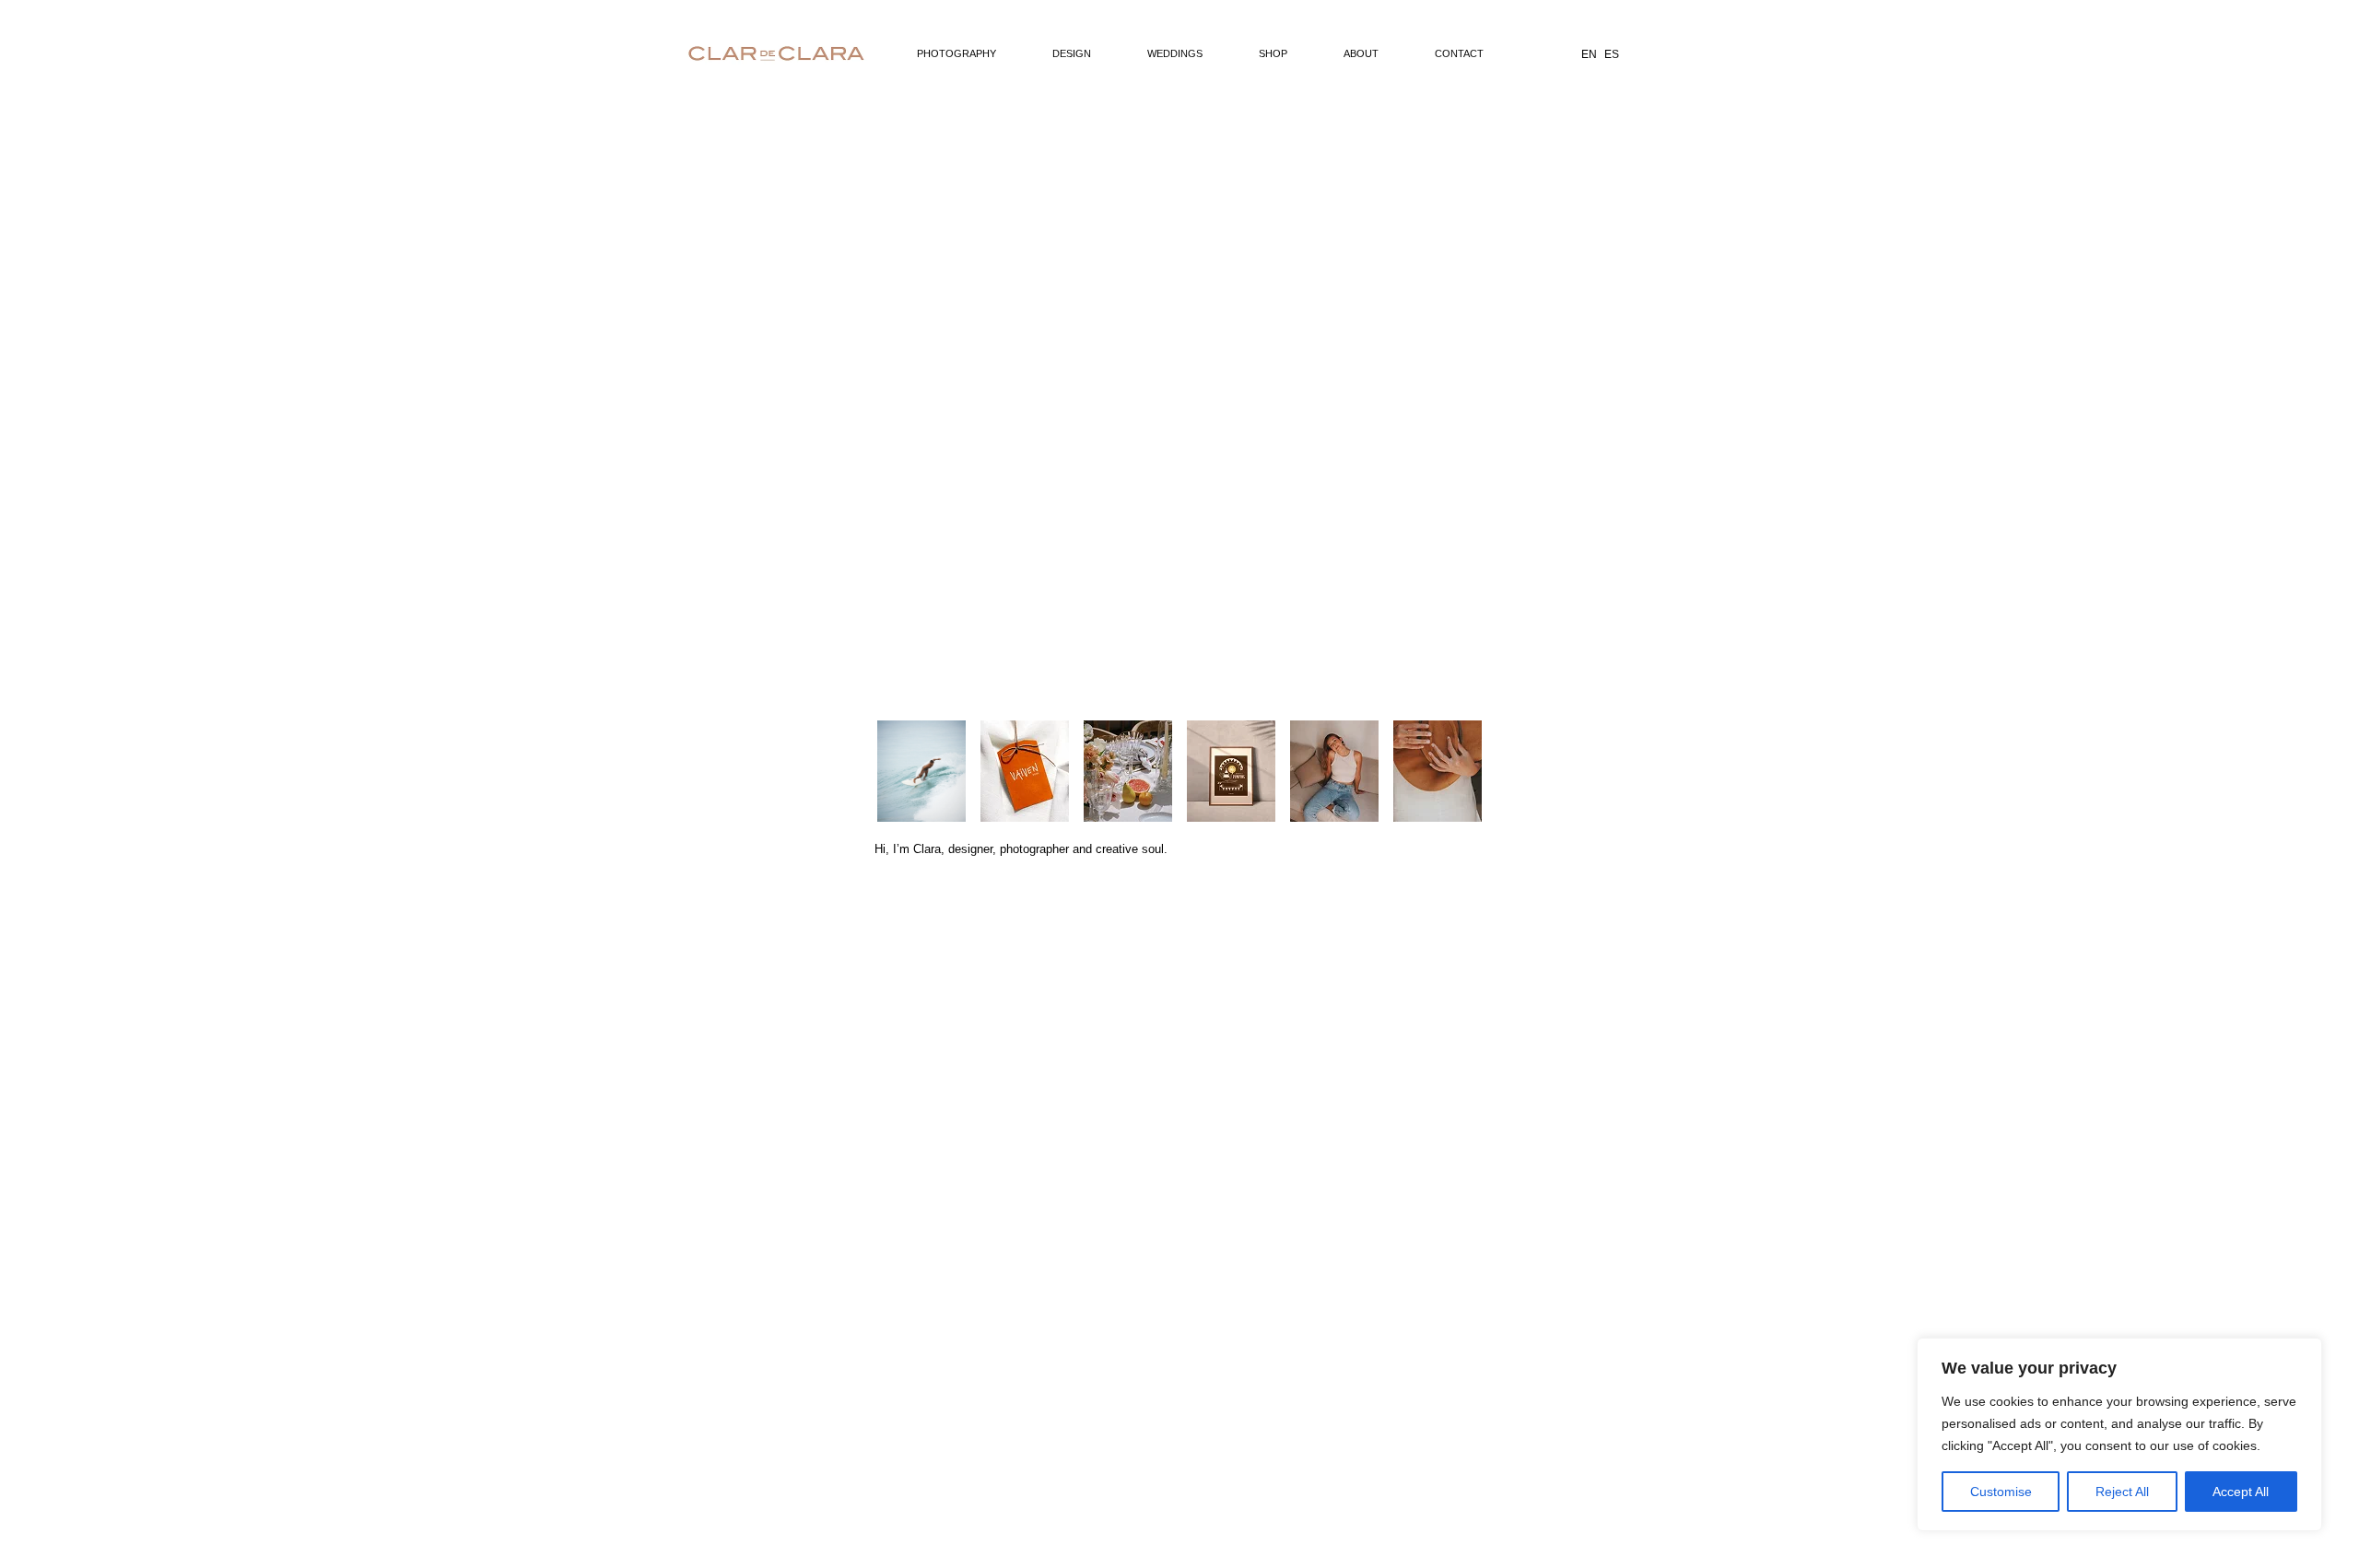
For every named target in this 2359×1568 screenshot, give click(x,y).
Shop (1273, 53)
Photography (957, 53)
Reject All (2122, 1492)
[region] (2119, 1434)
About (1361, 53)
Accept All (2241, 1492)
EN (1589, 54)
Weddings (1175, 53)
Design (1072, 53)
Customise (2001, 1492)
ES (1612, 54)
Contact (1459, 53)
